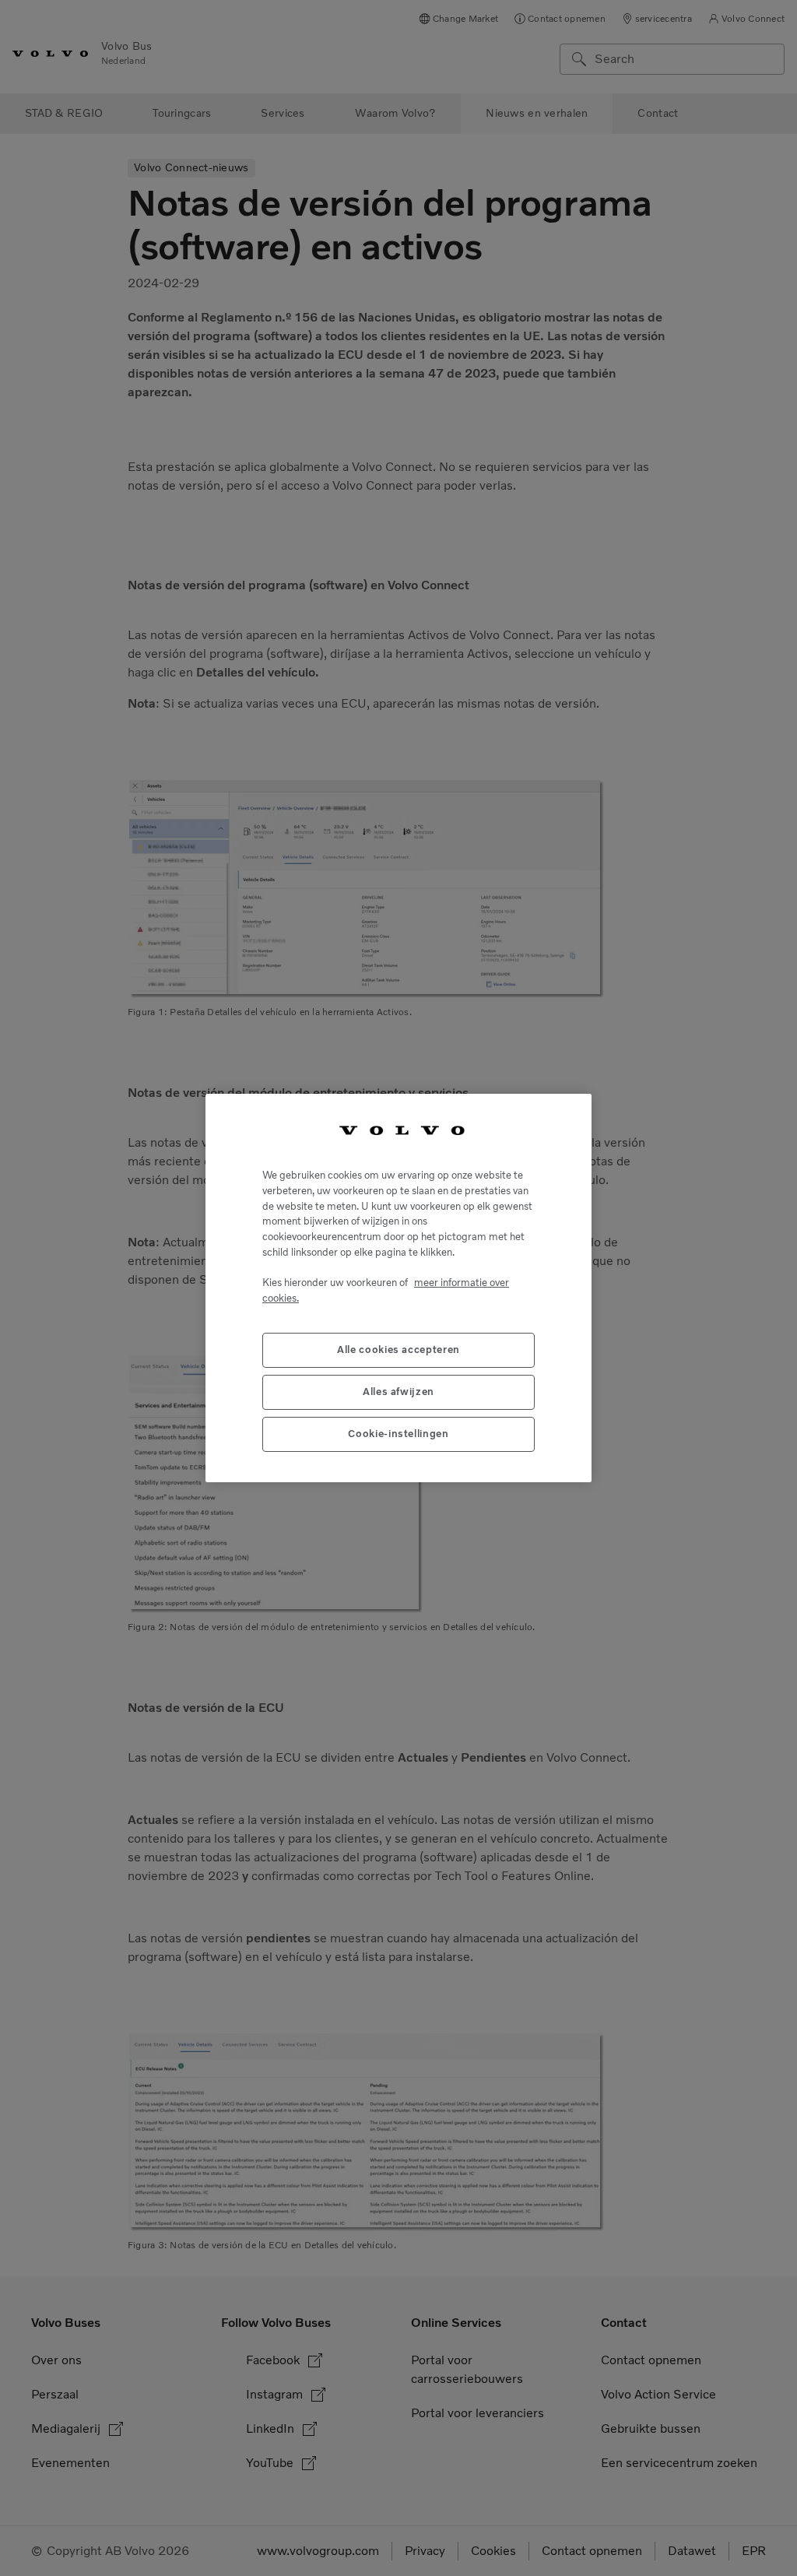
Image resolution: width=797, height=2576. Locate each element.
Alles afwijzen (398, 1392)
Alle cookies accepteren (398, 1350)
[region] (398, 1288)
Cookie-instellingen (398, 1434)
